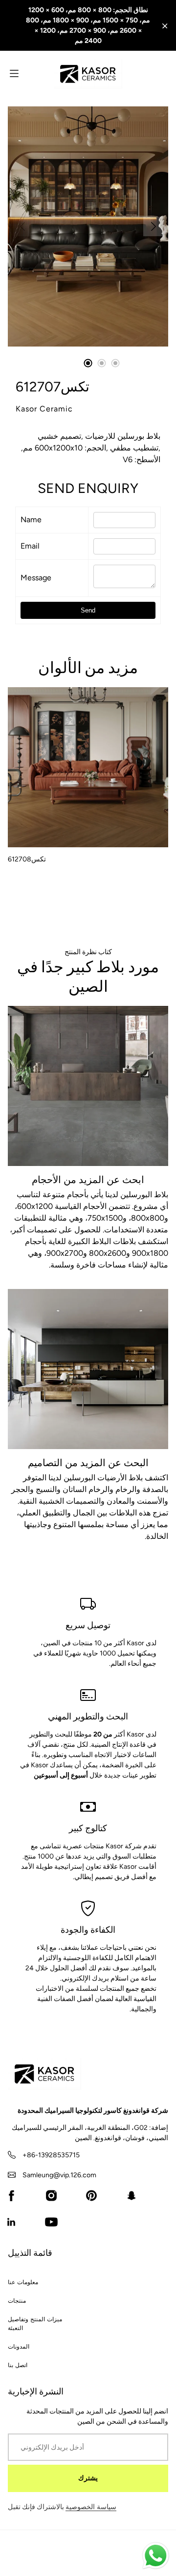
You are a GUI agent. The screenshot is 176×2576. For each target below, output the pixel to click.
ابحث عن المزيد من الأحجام (88, 1180)
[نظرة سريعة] (156, 836)
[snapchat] (132, 2196)
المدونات (19, 2347)
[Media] (88, 226)
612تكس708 (27, 859)
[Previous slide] (22, 226)
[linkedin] (11, 2222)
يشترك (88, 2478)
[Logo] (88, 74)
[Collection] (88, 1086)
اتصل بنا (18, 2365)
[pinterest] (91, 2196)
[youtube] (51, 2222)
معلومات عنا (23, 2282)
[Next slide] (154, 226)
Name (31, 520)
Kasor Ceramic (44, 409)
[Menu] (14, 73)
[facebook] (11, 2196)
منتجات (17, 2301)
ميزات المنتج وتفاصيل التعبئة (35, 2324)
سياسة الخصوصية (91, 2507)
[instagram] (51, 2196)
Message (36, 578)
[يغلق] (165, 26)
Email (30, 546)
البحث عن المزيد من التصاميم (88, 1463)
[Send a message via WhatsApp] (156, 2556)
